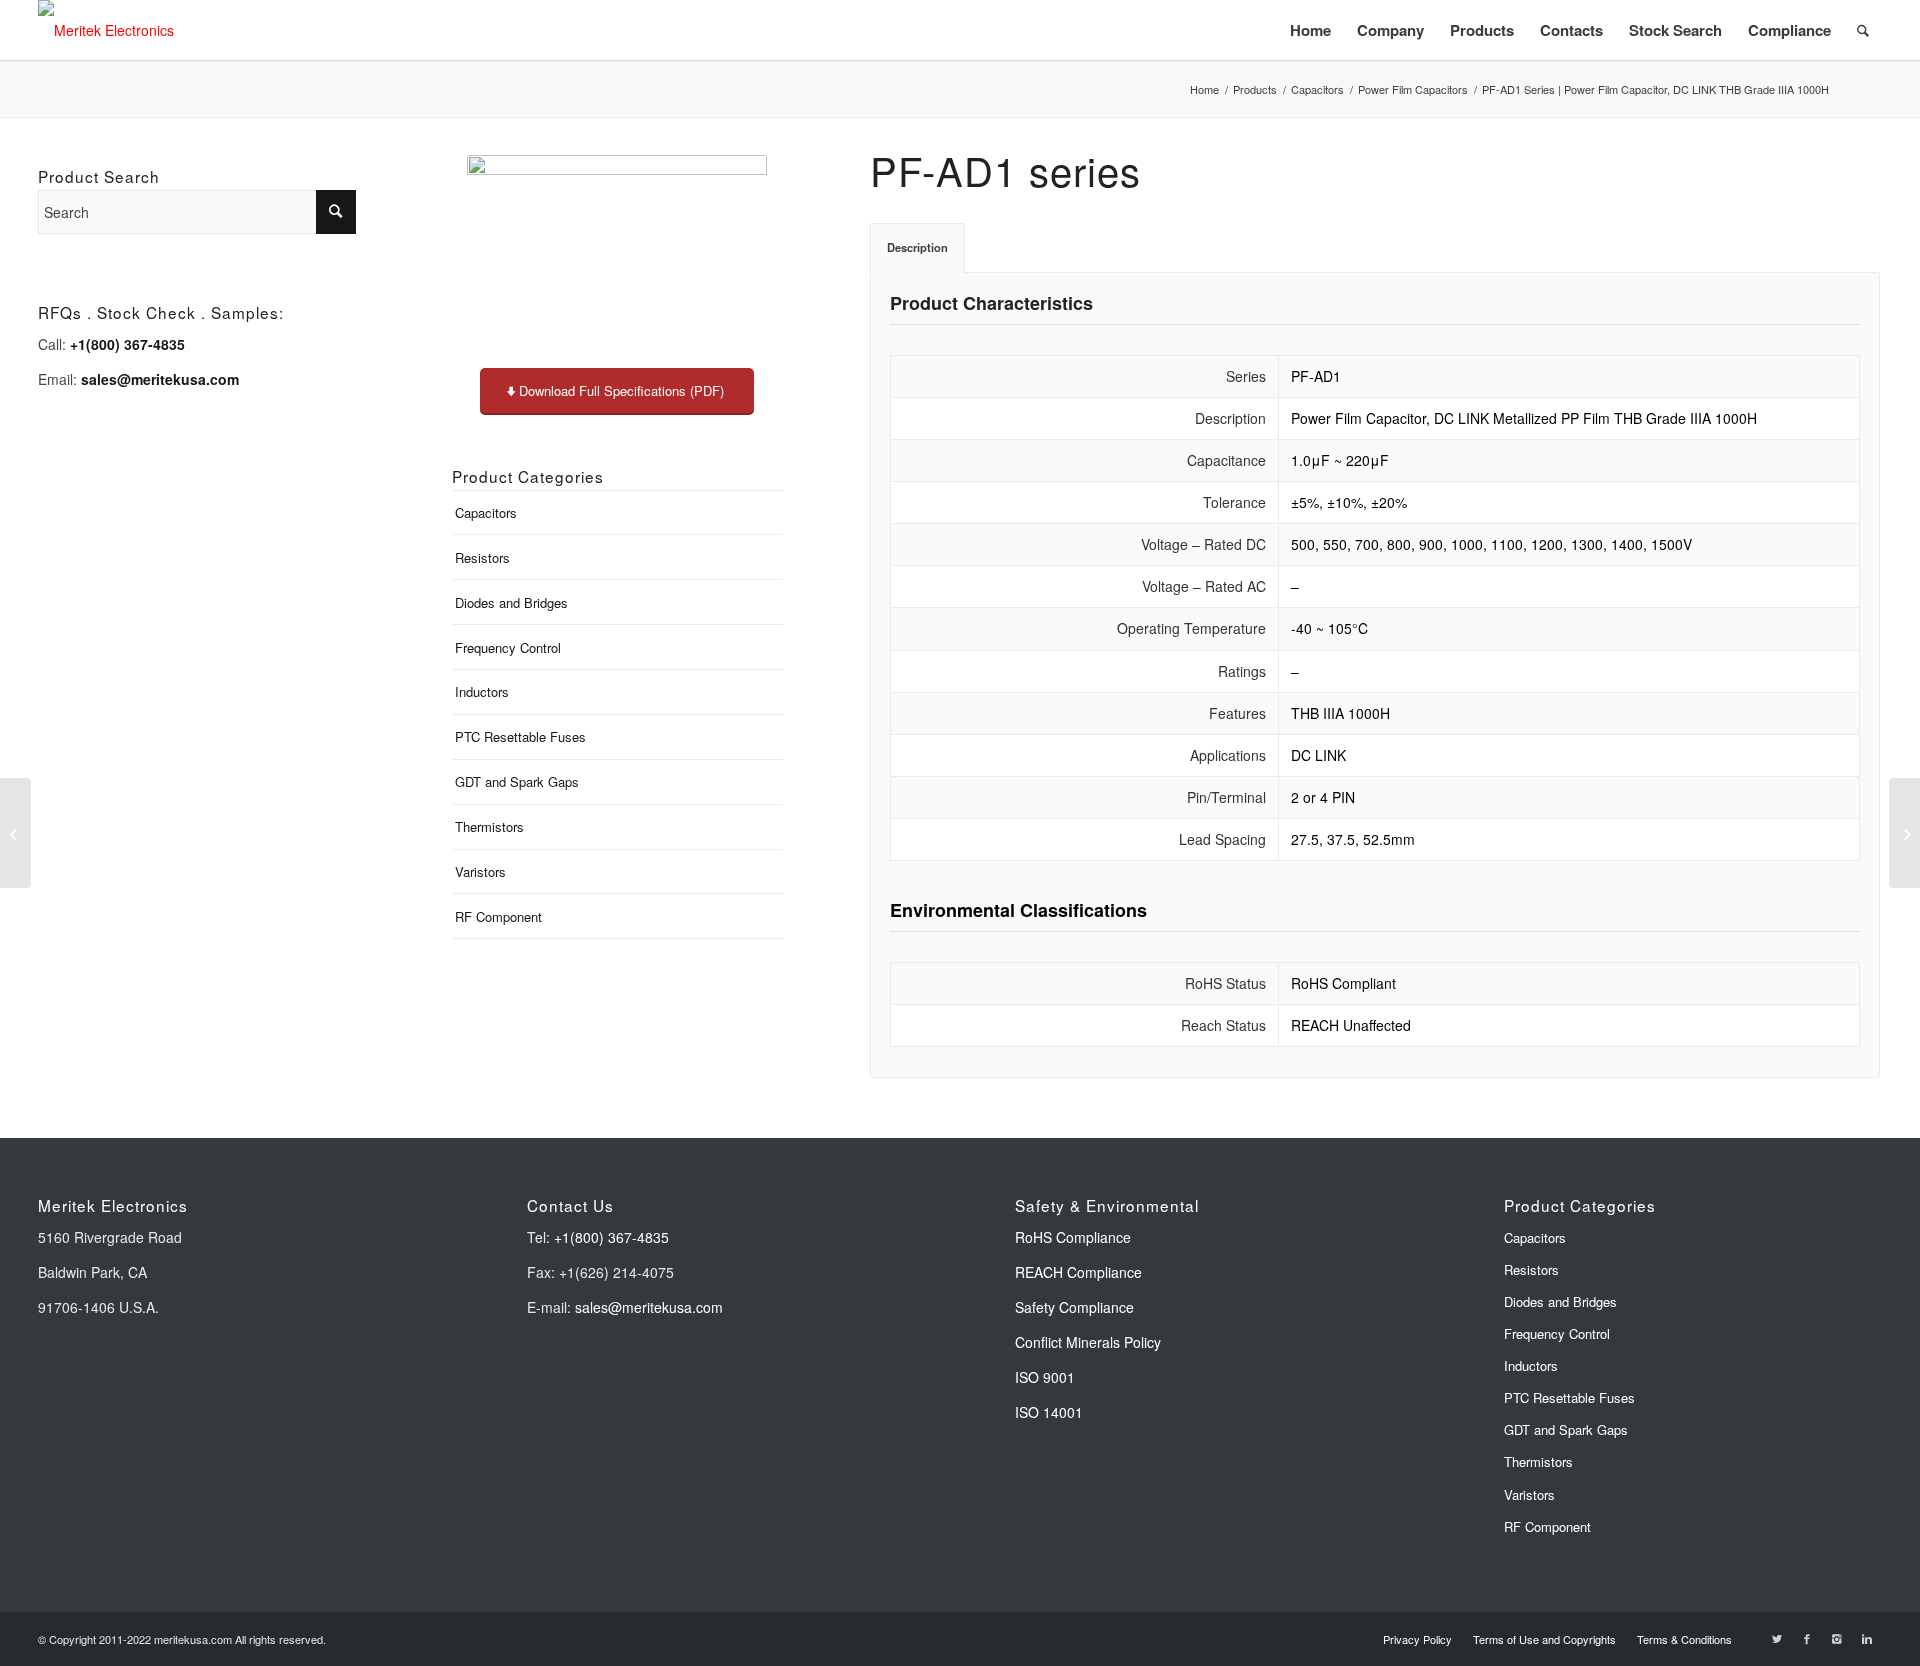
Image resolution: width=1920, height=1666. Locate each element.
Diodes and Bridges (511, 602)
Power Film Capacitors (1413, 89)
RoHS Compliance (1073, 1237)
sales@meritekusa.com (649, 1307)
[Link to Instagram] (1837, 1638)
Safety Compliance (1074, 1307)
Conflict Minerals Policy (1088, 1342)
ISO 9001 (1045, 1377)
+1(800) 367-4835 (611, 1237)
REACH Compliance (1080, 1272)
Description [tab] (917, 247)
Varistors (480, 871)
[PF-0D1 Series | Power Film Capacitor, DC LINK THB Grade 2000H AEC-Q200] (15, 833)
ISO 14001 (1049, 1412)
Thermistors (489, 826)
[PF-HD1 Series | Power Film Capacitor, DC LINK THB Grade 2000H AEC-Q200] (1904, 833)
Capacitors (1317, 89)
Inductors (482, 691)
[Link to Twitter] (1777, 1638)
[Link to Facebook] (1807, 1638)
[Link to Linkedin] (1867, 1638)
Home (1204, 89)
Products (1255, 89)
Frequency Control (508, 647)
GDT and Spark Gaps (517, 781)
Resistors (482, 557)
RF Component (498, 916)
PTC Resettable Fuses (520, 736)
